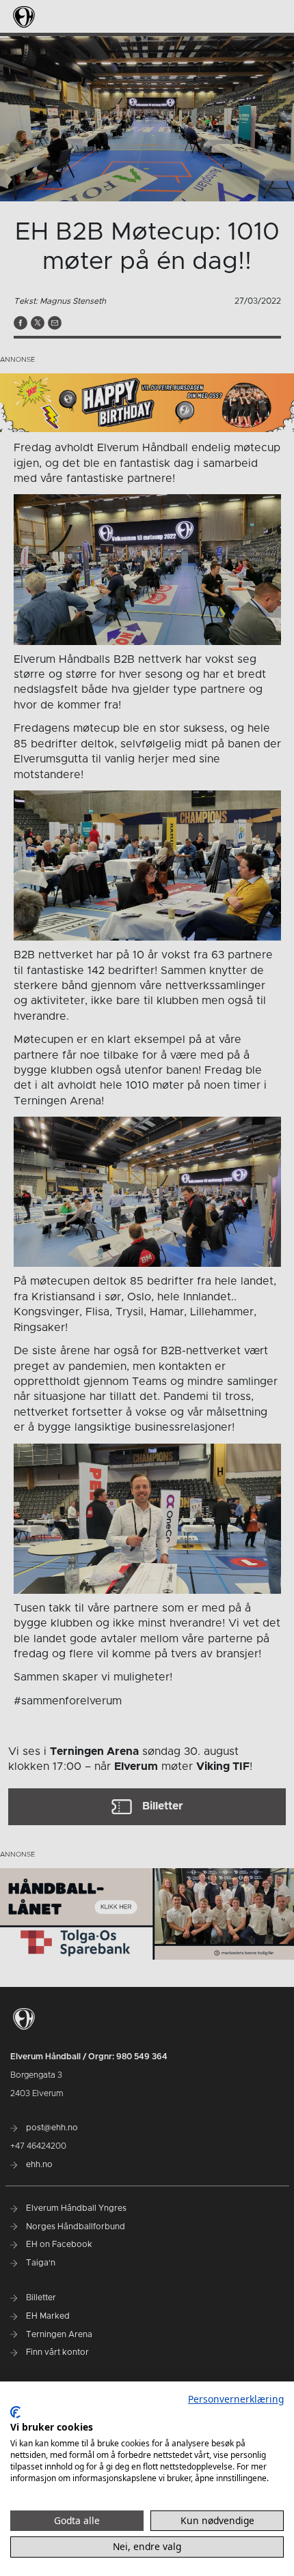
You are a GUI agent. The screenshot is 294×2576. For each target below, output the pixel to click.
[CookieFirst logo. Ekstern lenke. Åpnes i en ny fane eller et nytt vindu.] (15, 2412)
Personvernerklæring (236, 2399)
